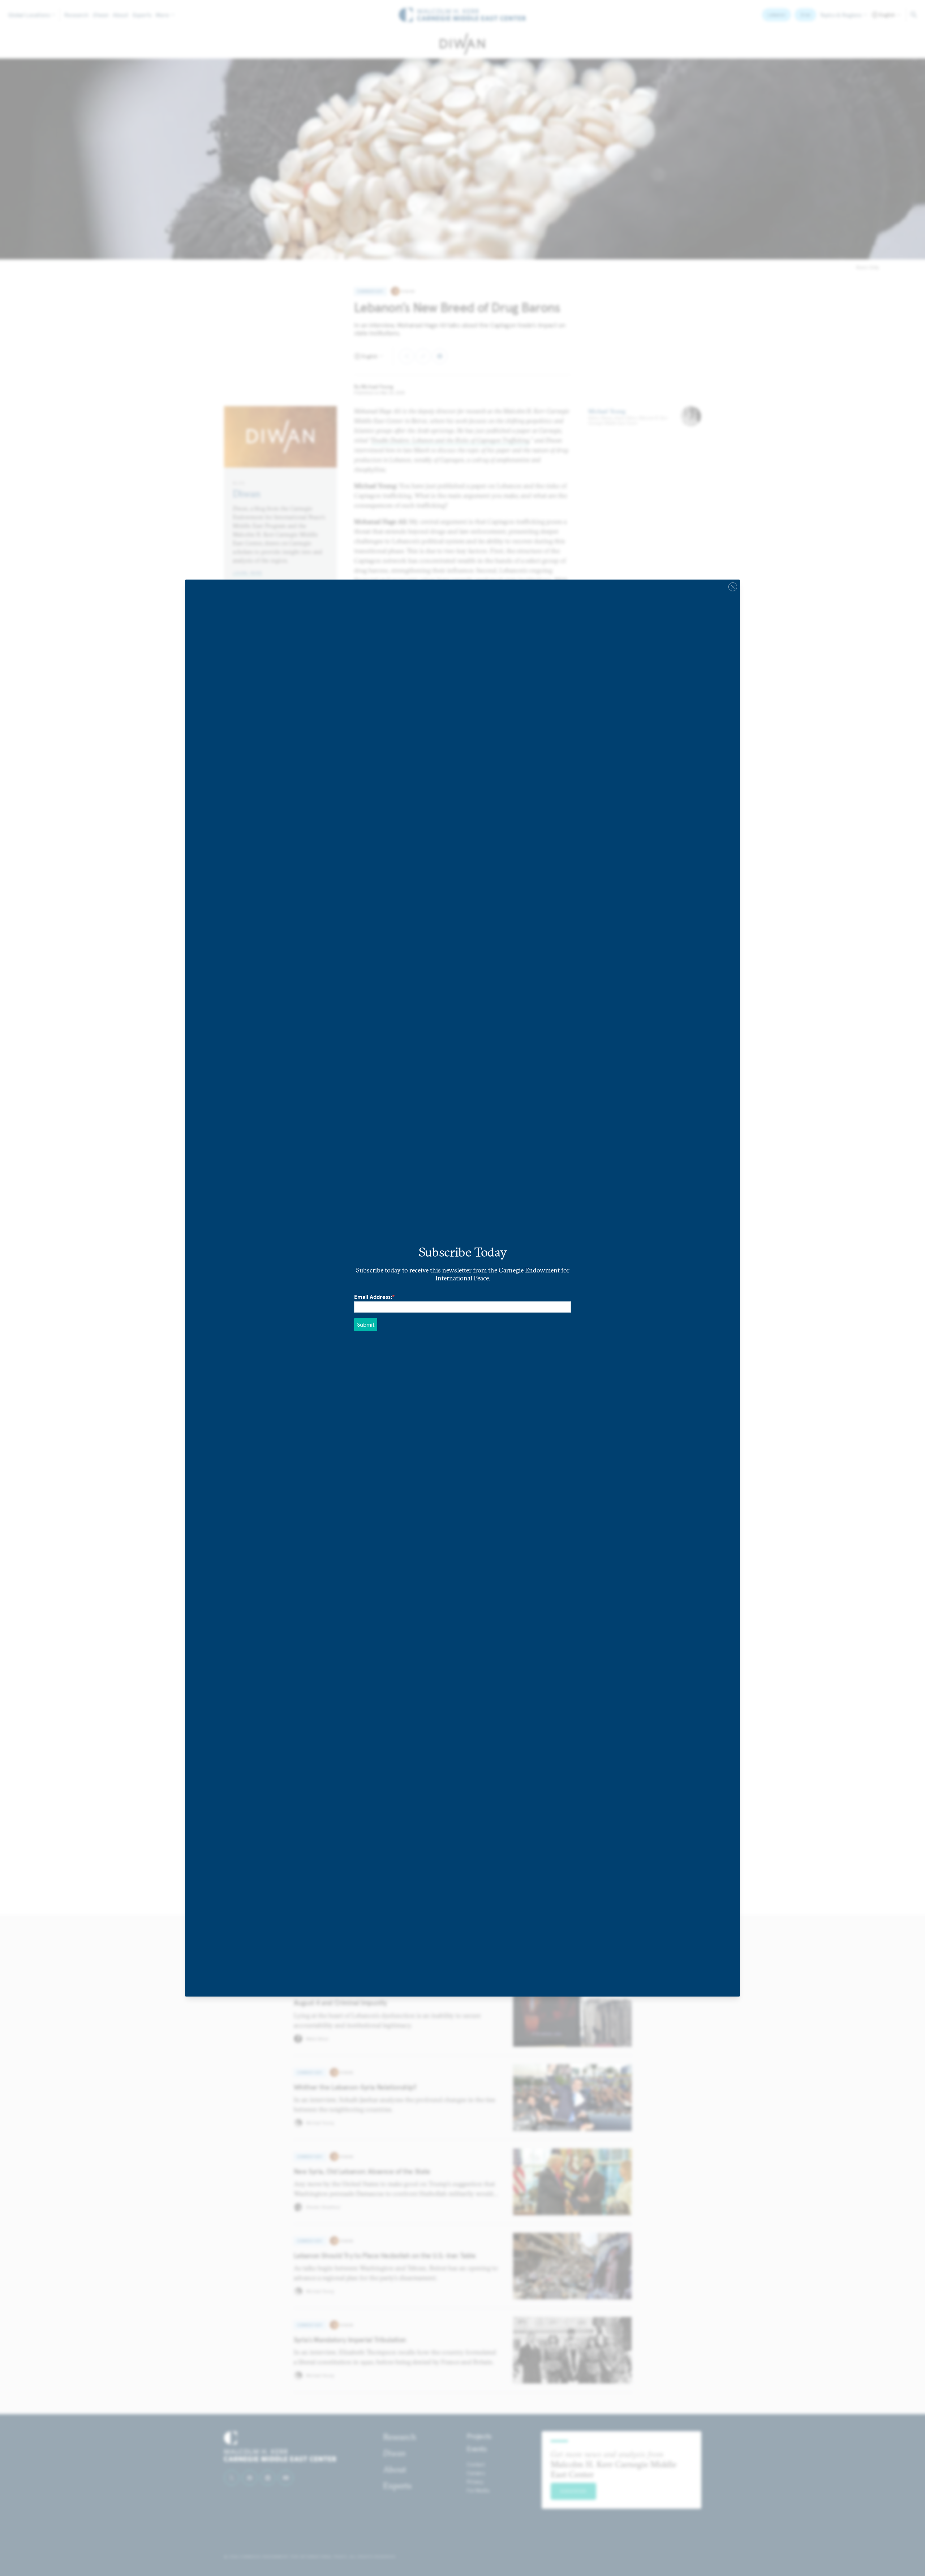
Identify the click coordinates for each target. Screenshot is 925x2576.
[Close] (733, 587)
